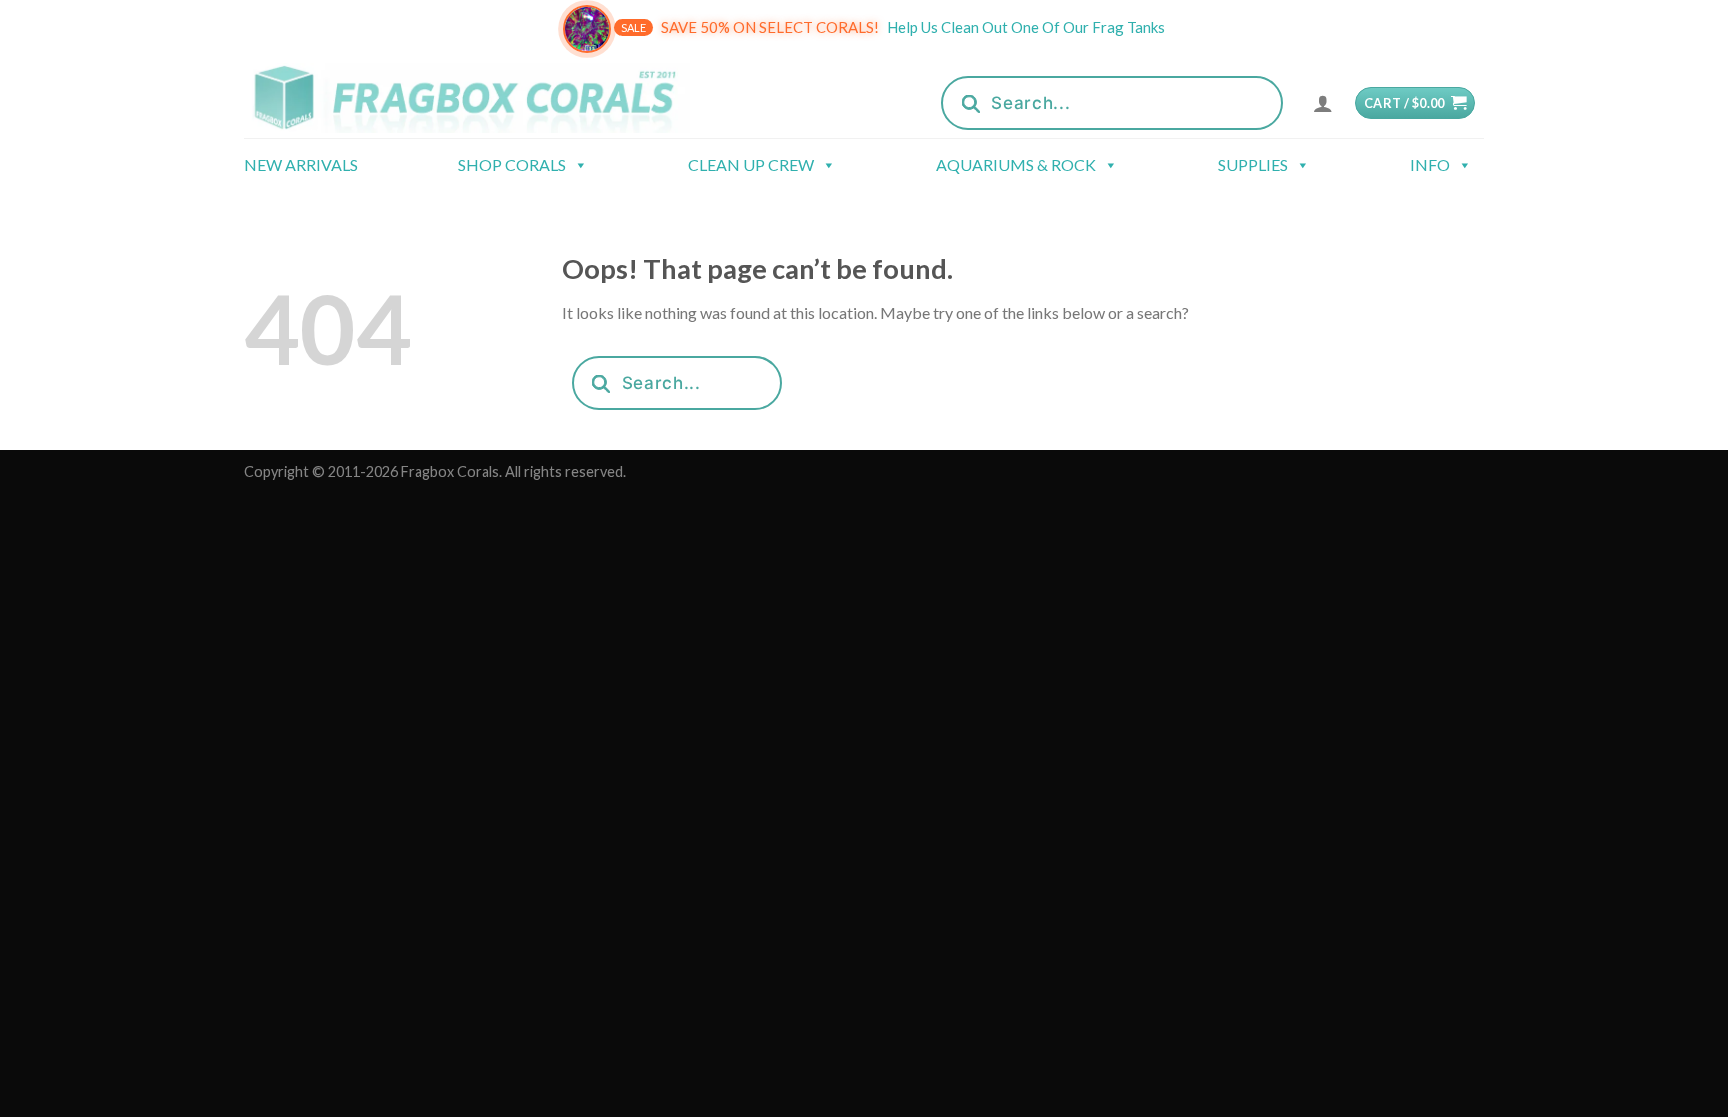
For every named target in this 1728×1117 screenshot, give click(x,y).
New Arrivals (301, 164)
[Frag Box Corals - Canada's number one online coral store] (492, 97)
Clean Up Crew (751, 164)
